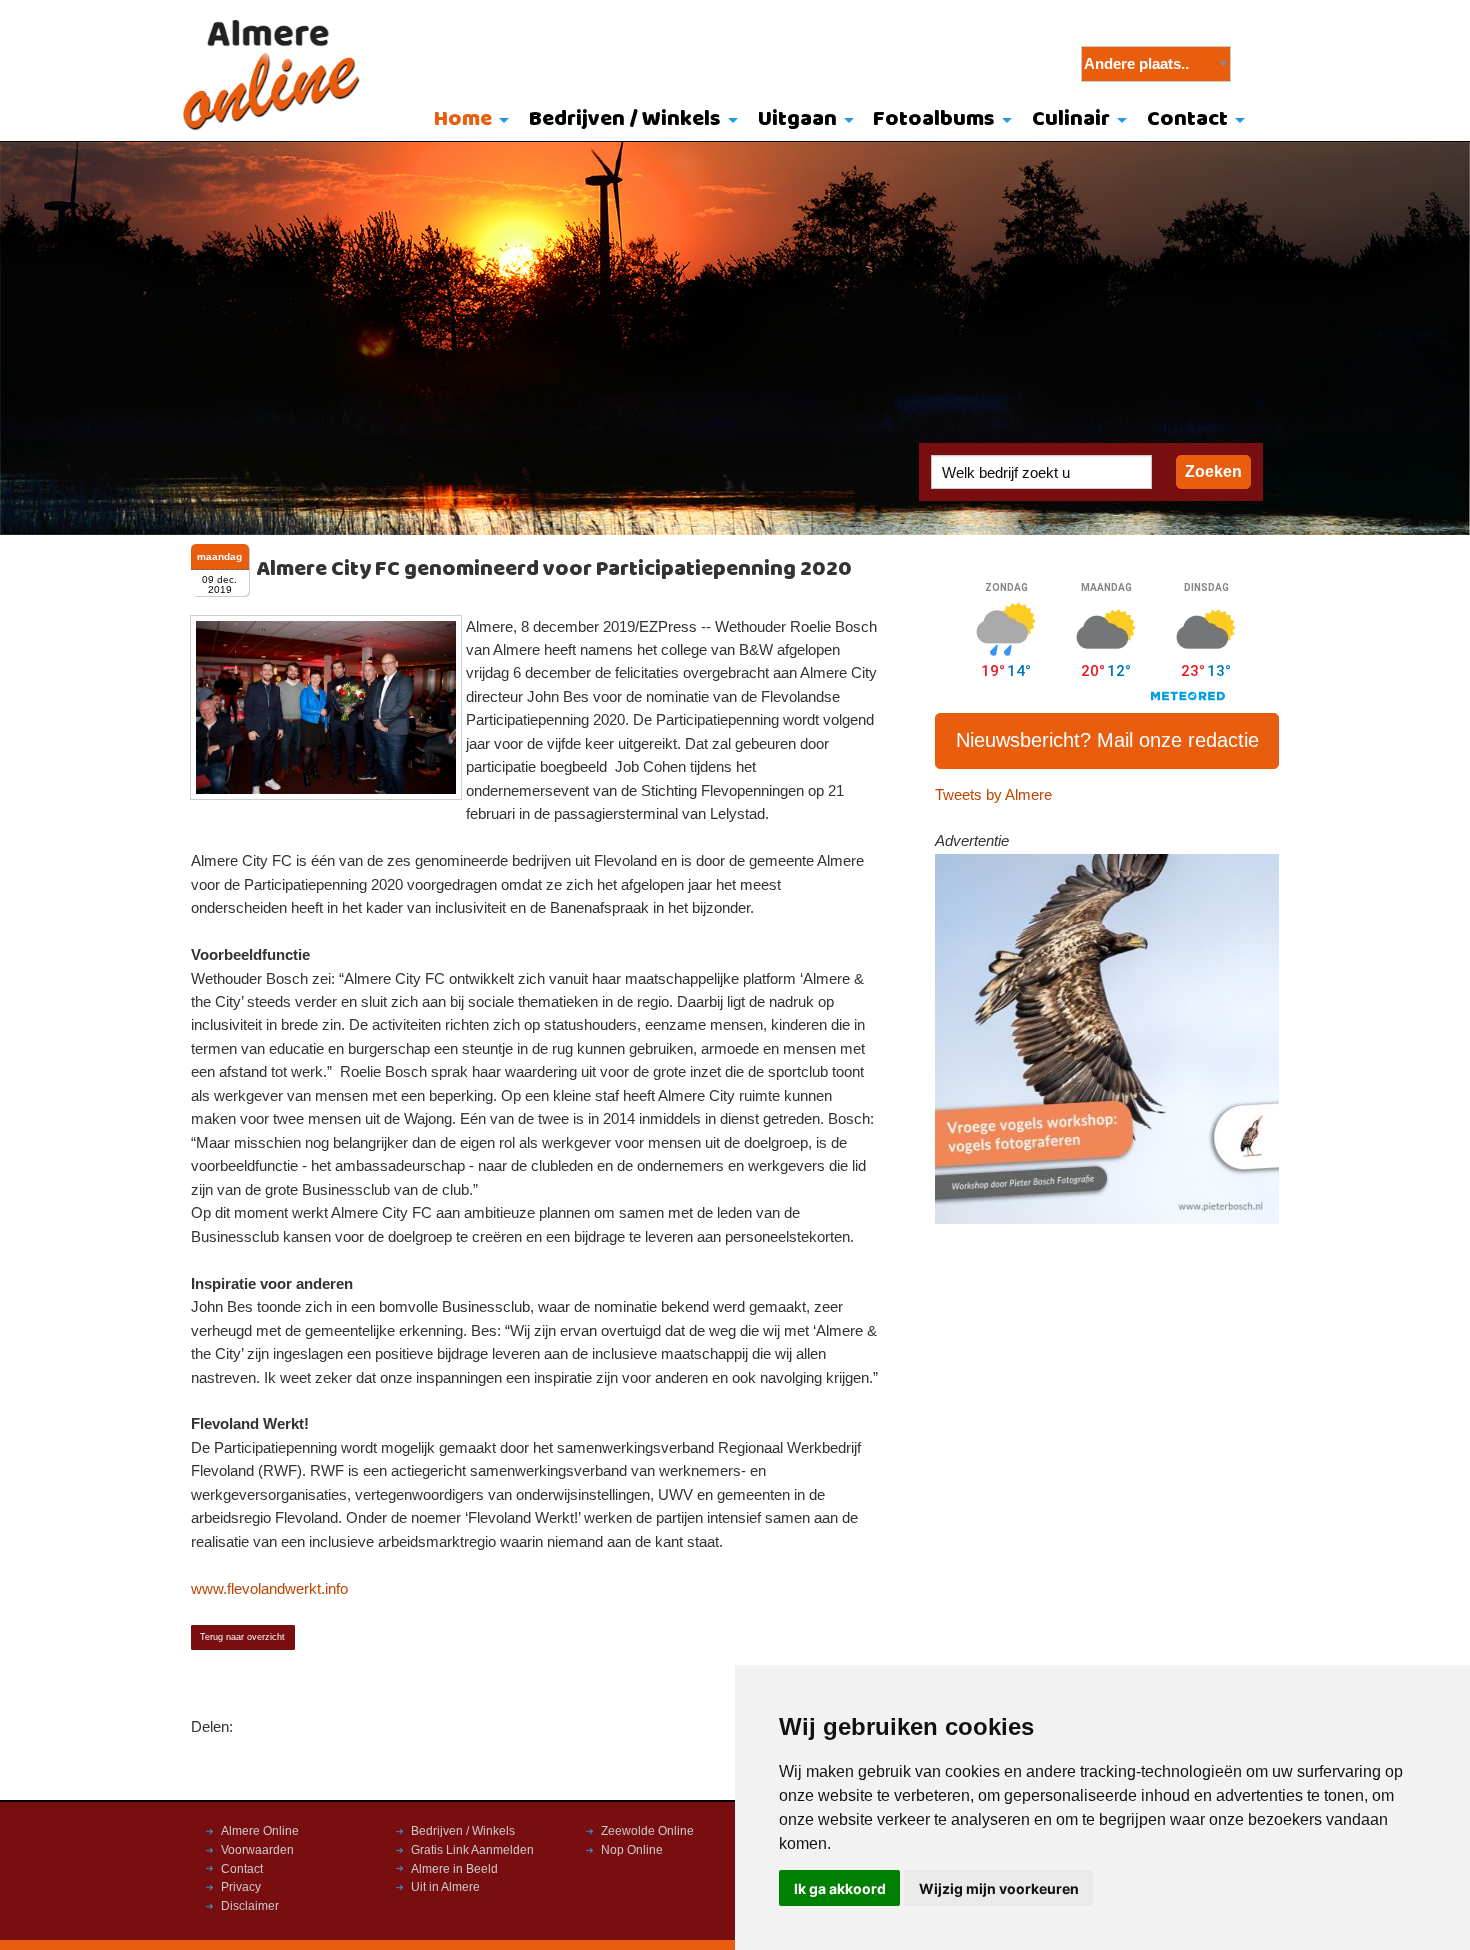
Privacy (241, 1887)
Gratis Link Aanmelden (472, 1850)
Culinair (1071, 119)
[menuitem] (467, 121)
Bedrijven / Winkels (625, 119)
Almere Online (260, 1831)
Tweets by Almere (993, 795)
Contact (1187, 119)
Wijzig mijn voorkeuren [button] (999, 1888)
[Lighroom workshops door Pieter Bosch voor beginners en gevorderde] (1107, 1038)
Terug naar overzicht (242, 1637)
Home (463, 119)
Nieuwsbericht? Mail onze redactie (1107, 740)
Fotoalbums (934, 119)
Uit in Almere (445, 1887)
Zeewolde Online (647, 1831)
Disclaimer (250, 1906)
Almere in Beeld (454, 1869)
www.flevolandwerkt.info (269, 1589)
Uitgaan (797, 119)
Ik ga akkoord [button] (840, 1888)
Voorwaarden (257, 1850)
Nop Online (632, 1850)
